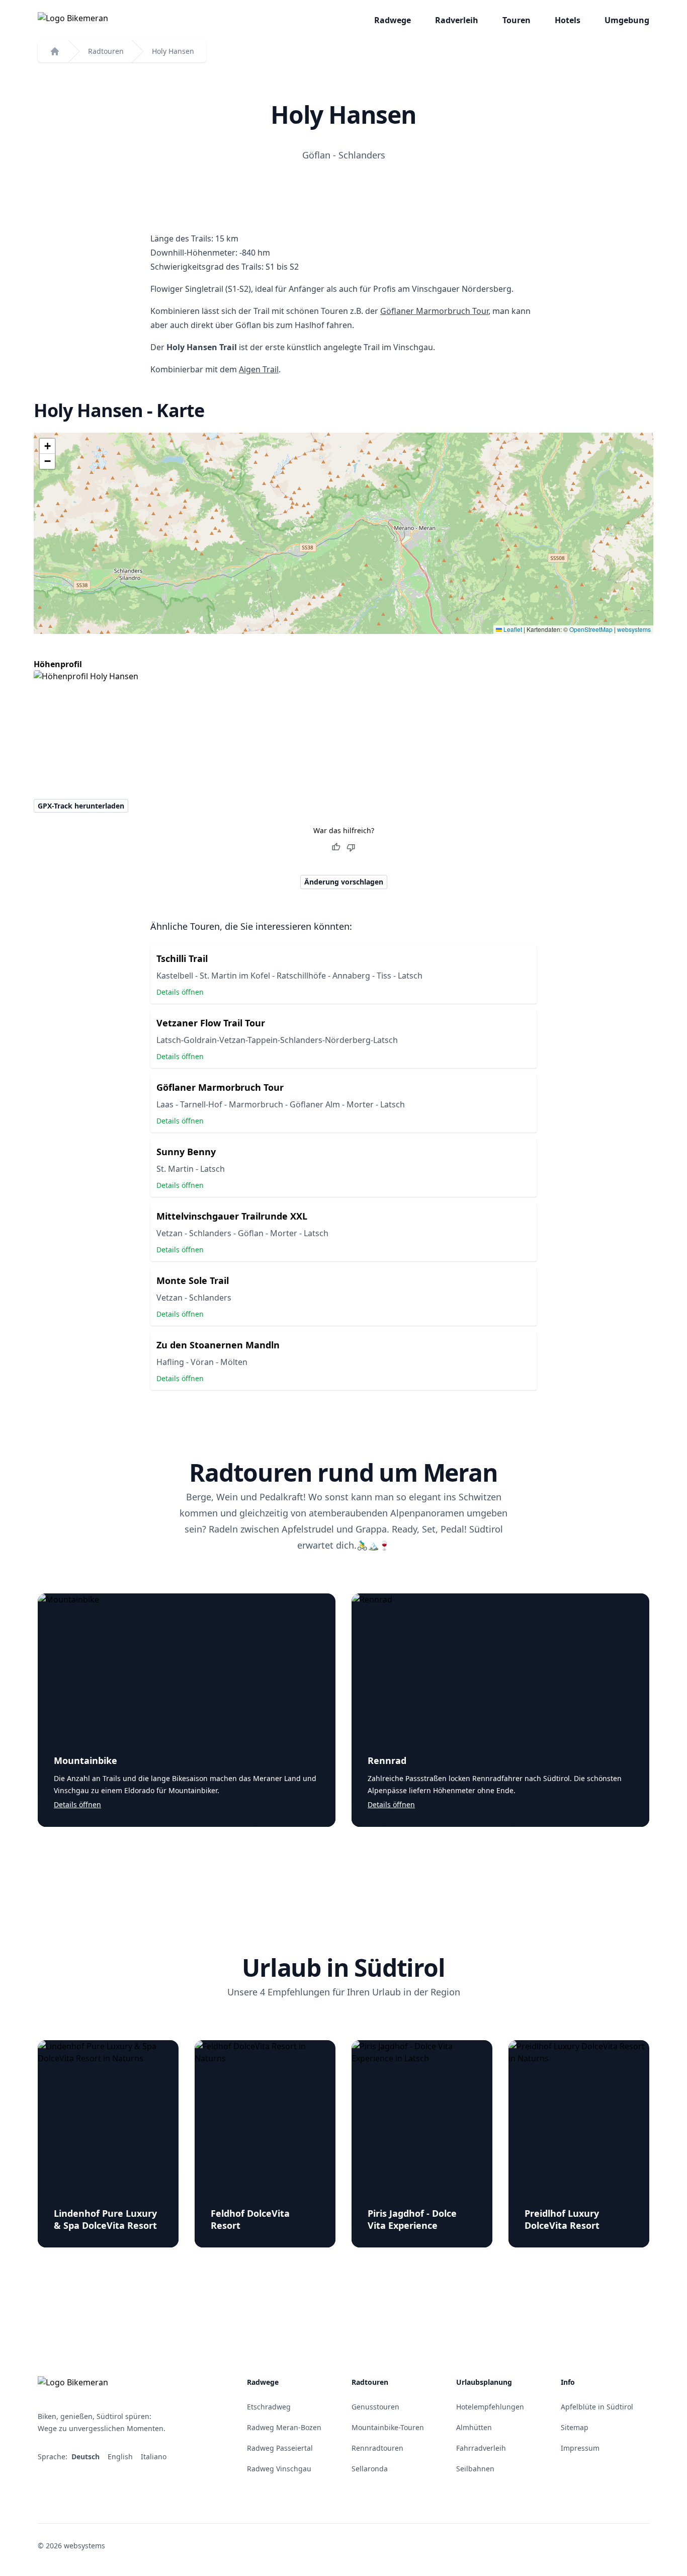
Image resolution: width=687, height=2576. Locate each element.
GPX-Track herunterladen (81, 806)
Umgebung (627, 20)
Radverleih (457, 20)
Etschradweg (269, 2407)
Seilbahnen (475, 2469)
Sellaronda (370, 2469)
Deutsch (87, 2457)
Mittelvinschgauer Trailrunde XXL (232, 1216)
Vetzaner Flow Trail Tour (211, 1023)
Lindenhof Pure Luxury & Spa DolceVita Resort (105, 2219)
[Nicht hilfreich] (351, 847)
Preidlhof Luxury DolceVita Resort (562, 2219)
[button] (47, 446)
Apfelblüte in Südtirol (597, 2407)
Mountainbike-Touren (388, 2427)
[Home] (55, 51)
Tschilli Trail (182, 958)
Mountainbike (85, 1760)
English (121, 2457)
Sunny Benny (186, 1152)
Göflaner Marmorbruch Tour (434, 311)
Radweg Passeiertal (280, 2448)
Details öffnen (180, 992)
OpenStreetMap (591, 629)
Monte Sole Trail (193, 1280)
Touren (517, 20)
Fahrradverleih (481, 2448)
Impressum (580, 2448)
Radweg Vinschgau (279, 2469)
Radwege (393, 20)
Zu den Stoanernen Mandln (218, 1345)
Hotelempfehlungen (490, 2407)
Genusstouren (375, 2407)
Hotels (568, 20)
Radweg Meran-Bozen (284, 2427)
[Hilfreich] (336, 847)
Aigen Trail (259, 369)
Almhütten (474, 2427)
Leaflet (512, 629)
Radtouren (106, 51)
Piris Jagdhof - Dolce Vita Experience (412, 2219)
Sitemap (575, 2427)
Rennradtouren (377, 2448)
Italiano (155, 2457)
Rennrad (387, 1760)
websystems (634, 629)
